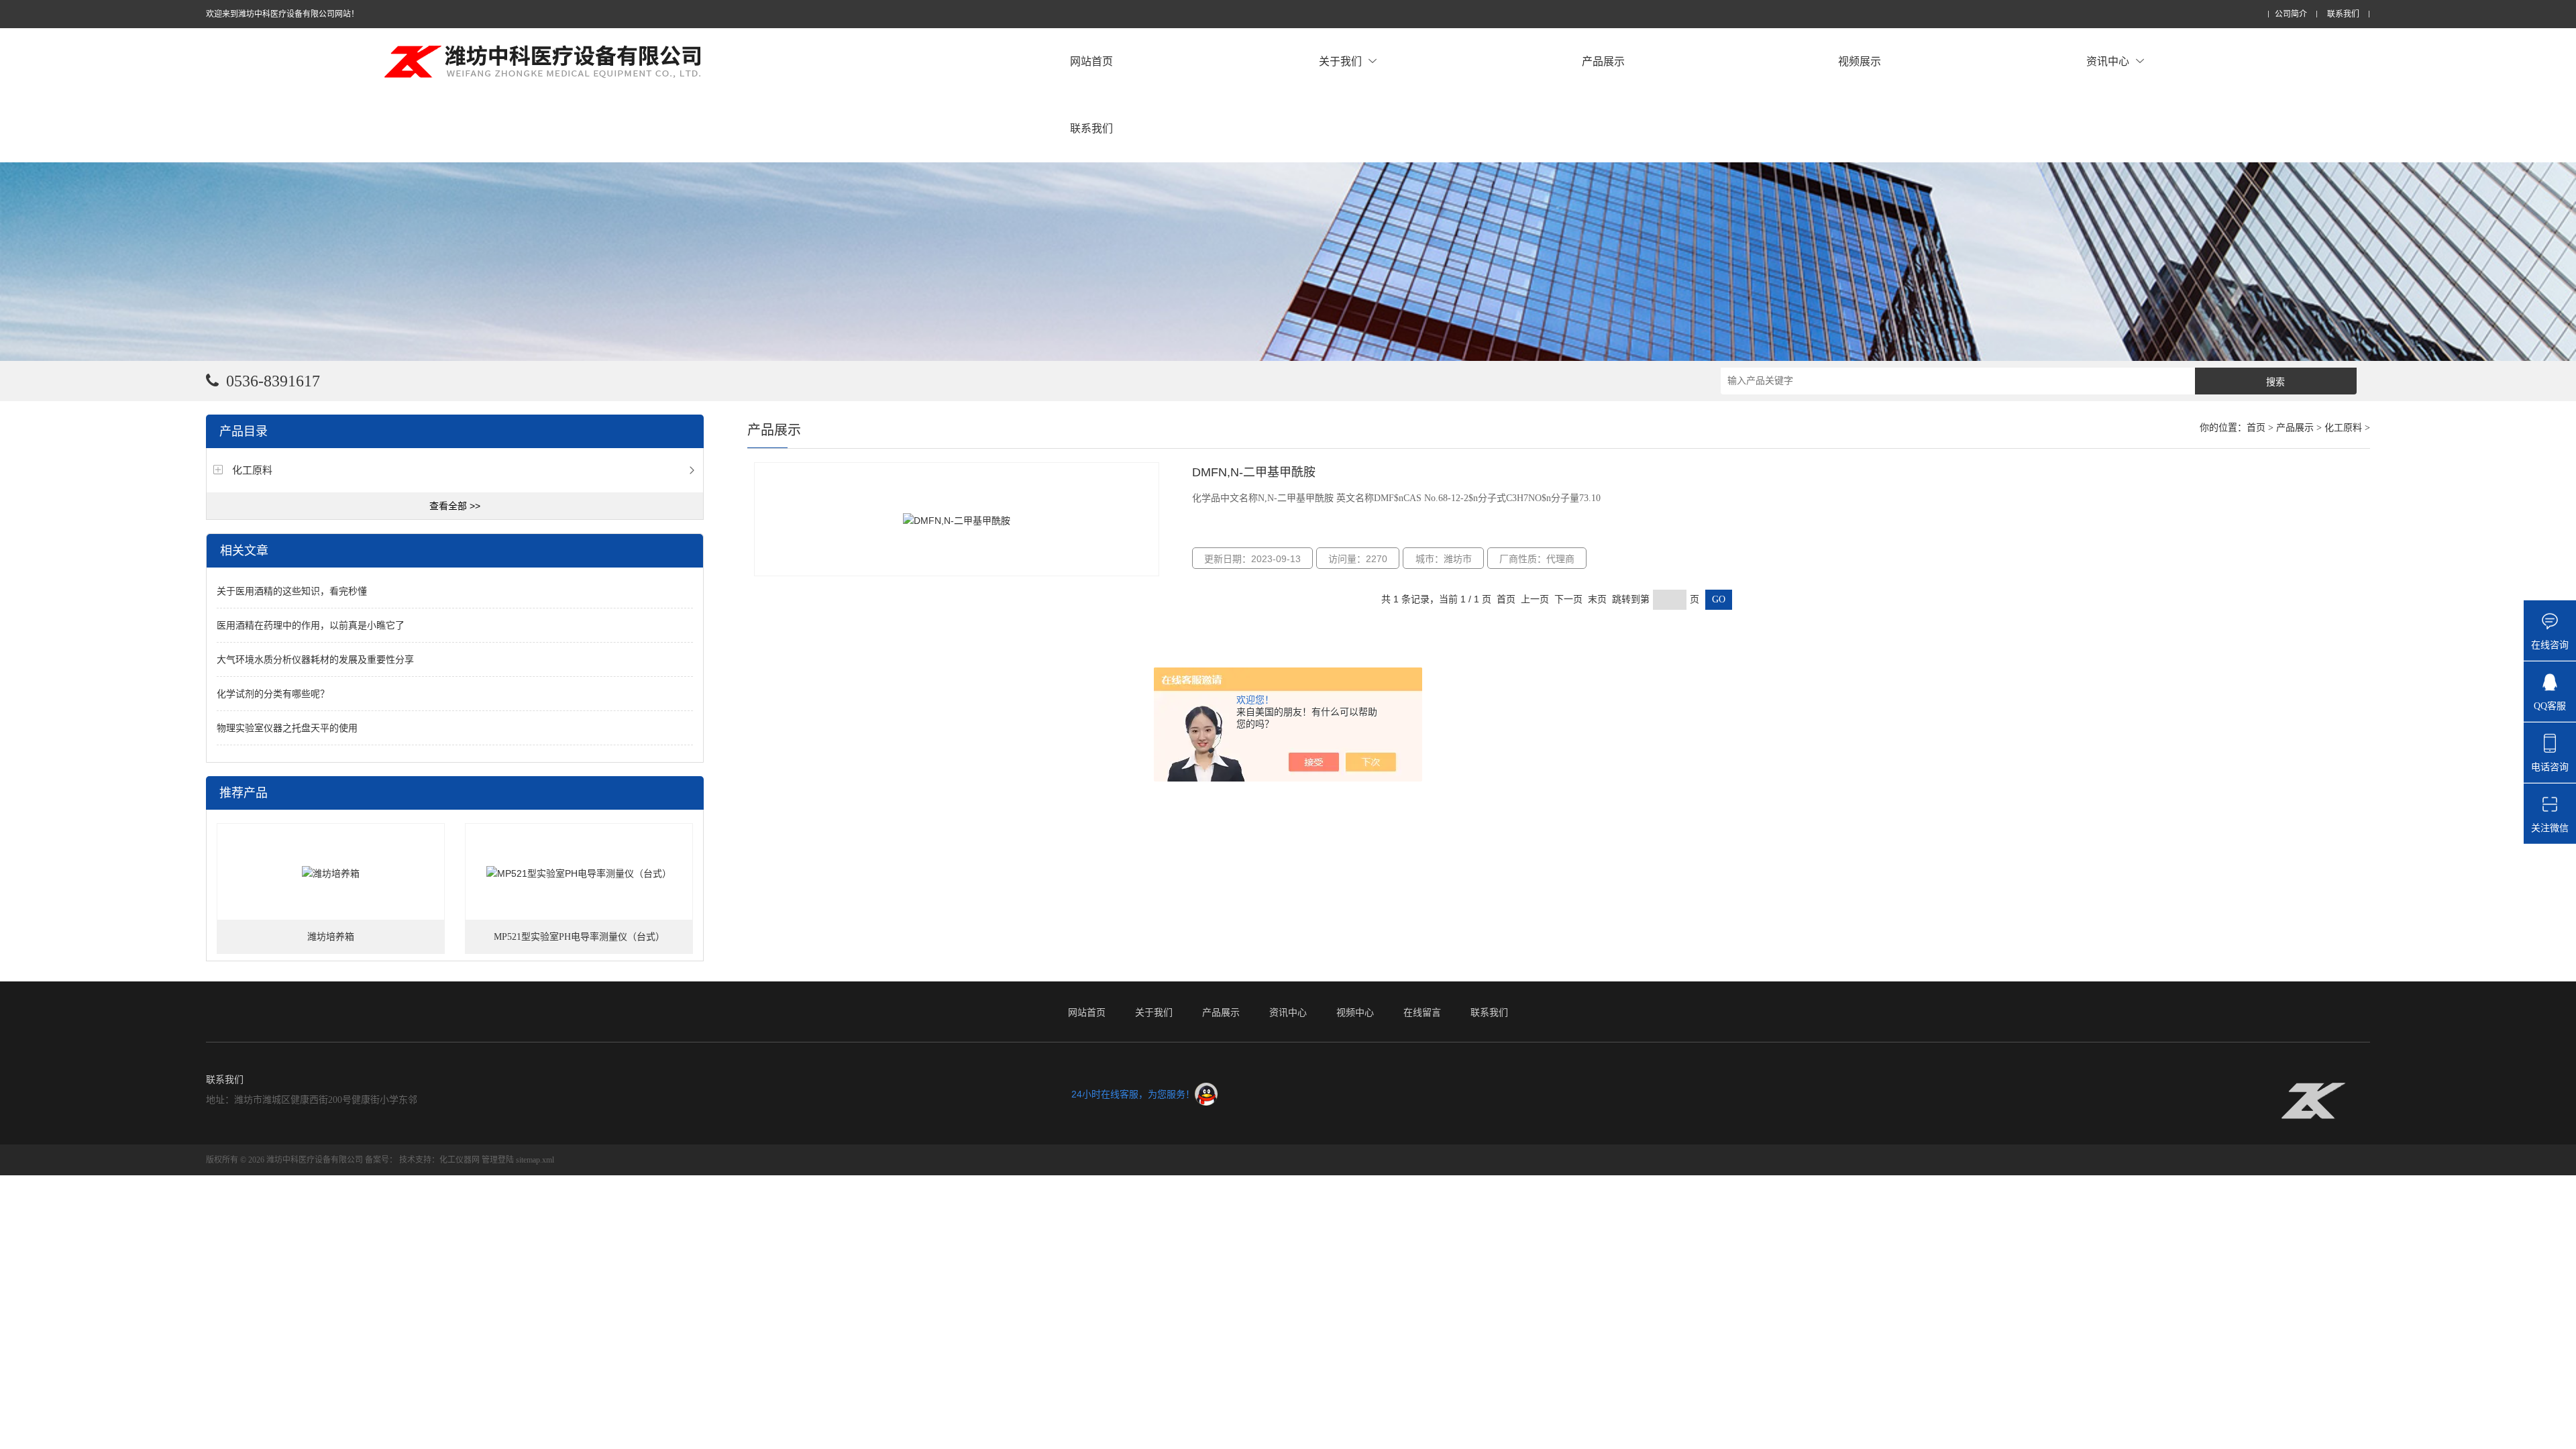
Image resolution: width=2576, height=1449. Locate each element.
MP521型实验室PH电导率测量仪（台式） (579, 937)
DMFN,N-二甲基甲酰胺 (1254, 472)
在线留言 (1422, 1012)
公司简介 (2291, 14)
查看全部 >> (455, 506)
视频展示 (1860, 61)
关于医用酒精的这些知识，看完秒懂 (292, 591)
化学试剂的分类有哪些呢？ (273, 694)
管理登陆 (498, 1160)
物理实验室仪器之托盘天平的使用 (287, 728)
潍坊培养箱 (331, 937)
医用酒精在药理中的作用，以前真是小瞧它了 (311, 625)
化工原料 (252, 470)
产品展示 (1603, 61)
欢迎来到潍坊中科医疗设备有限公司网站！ (282, 14)
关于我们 (1340, 61)
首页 (2256, 428)
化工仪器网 (460, 1160)
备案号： (381, 1160)
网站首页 (1091, 61)
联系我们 (2343, 14)
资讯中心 (2108, 61)
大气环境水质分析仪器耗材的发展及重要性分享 (315, 659)
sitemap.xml (535, 1160)
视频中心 (1355, 1012)
